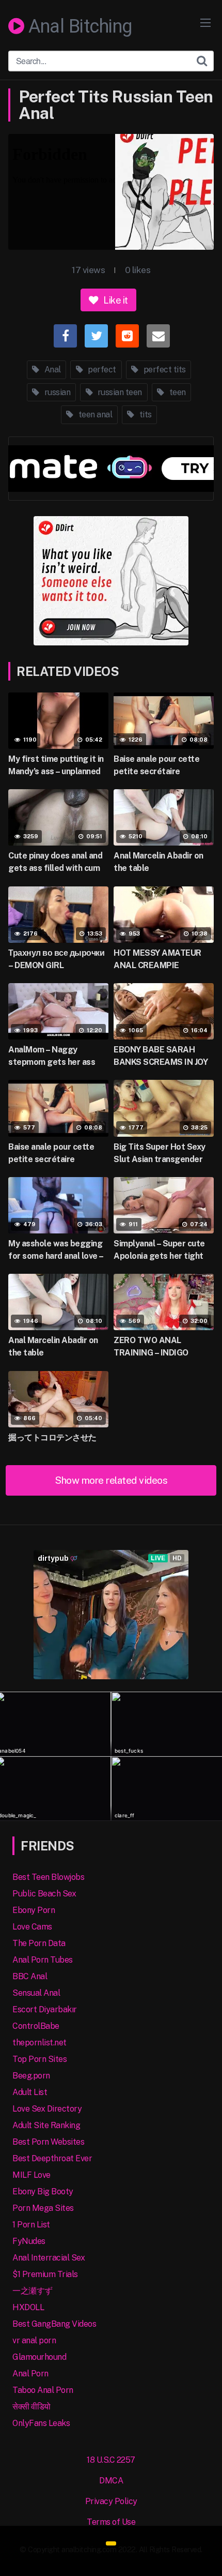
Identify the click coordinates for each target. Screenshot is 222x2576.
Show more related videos (111, 1480)
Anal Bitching (78, 27)
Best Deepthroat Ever (52, 2158)
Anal (52, 370)
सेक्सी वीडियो (31, 2407)
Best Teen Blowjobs (48, 1877)
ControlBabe (36, 2026)
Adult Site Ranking (46, 2125)
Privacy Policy (111, 2501)
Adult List (30, 2092)
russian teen (119, 392)
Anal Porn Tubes (43, 1960)
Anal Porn (30, 2374)
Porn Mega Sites (43, 2208)
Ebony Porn (34, 1910)
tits (145, 415)
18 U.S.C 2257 (111, 2460)
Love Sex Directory (47, 2109)
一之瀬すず (33, 2291)
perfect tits (164, 370)
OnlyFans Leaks (41, 2423)
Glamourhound (39, 2357)
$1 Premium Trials (45, 2274)
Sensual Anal (36, 1993)
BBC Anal (30, 1976)
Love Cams (32, 1927)
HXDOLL (28, 2307)
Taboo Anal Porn (43, 2390)
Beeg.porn (31, 2076)
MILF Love (31, 2175)
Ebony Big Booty (43, 2191)
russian (56, 392)
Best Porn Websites (48, 2142)
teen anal (94, 415)
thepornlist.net (39, 2043)
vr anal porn (34, 2340)
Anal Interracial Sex (49, 2258)
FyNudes (29, 2241)
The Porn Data (39, 1943)
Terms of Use (111, 2522)
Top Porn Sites (39, 2059)
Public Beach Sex (44, 1894)
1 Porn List (31, 2225)
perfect (101, 370)
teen (177, 392)
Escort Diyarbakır (45, 2009)
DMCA (111, 2481)
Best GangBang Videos (54, 2324)
